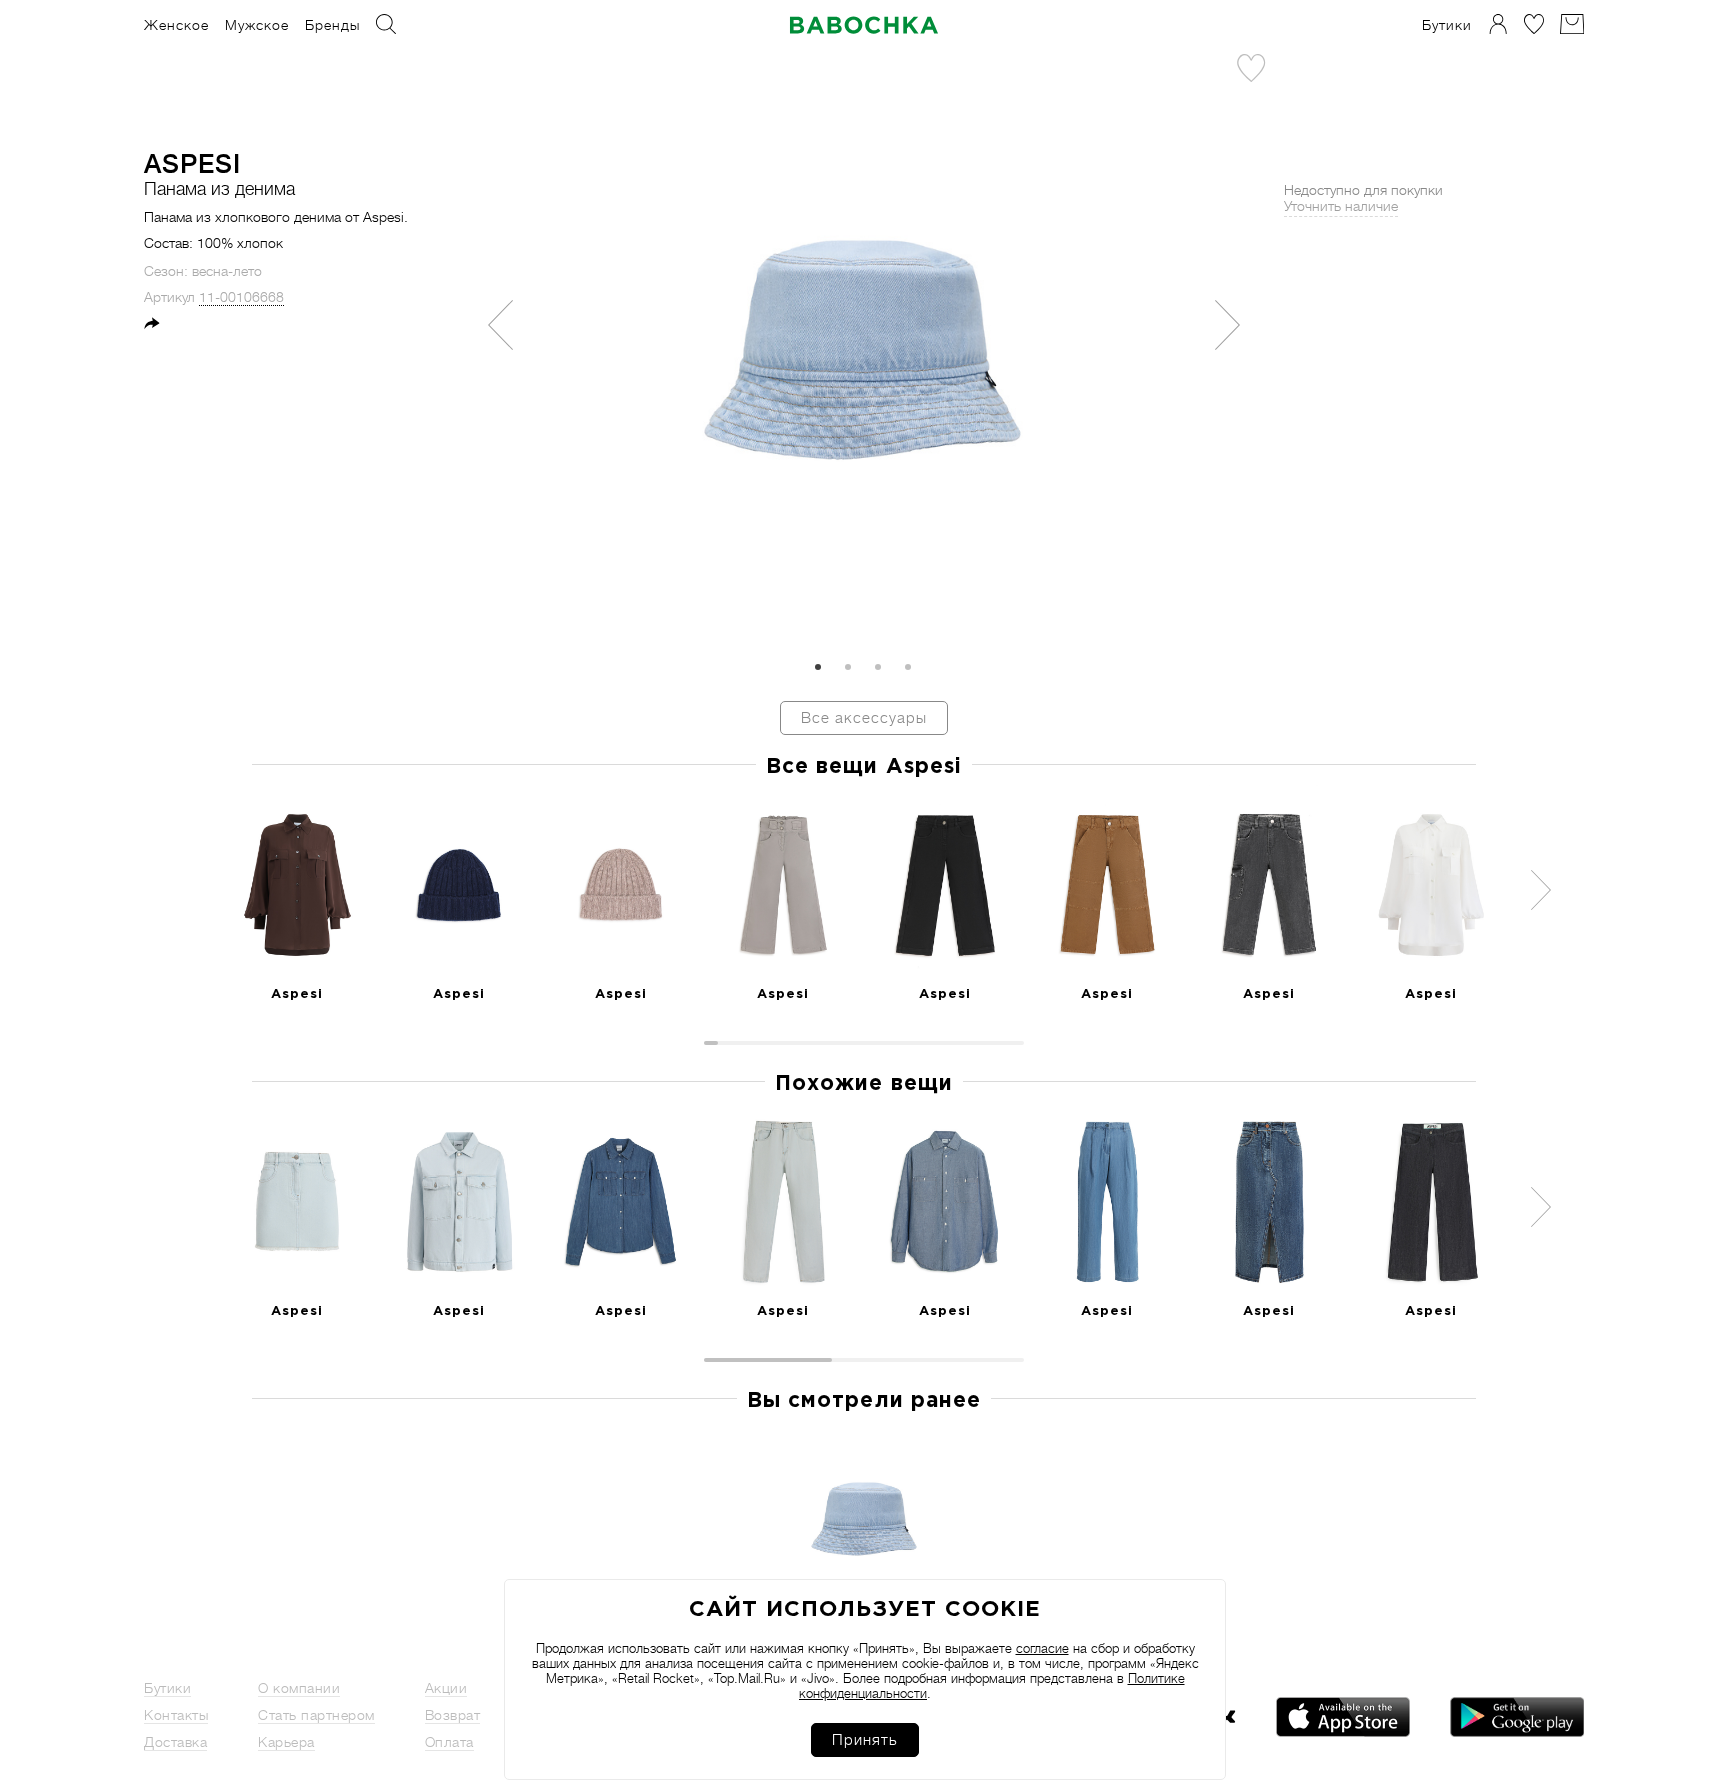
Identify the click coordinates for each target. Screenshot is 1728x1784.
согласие (1042, 1648)
